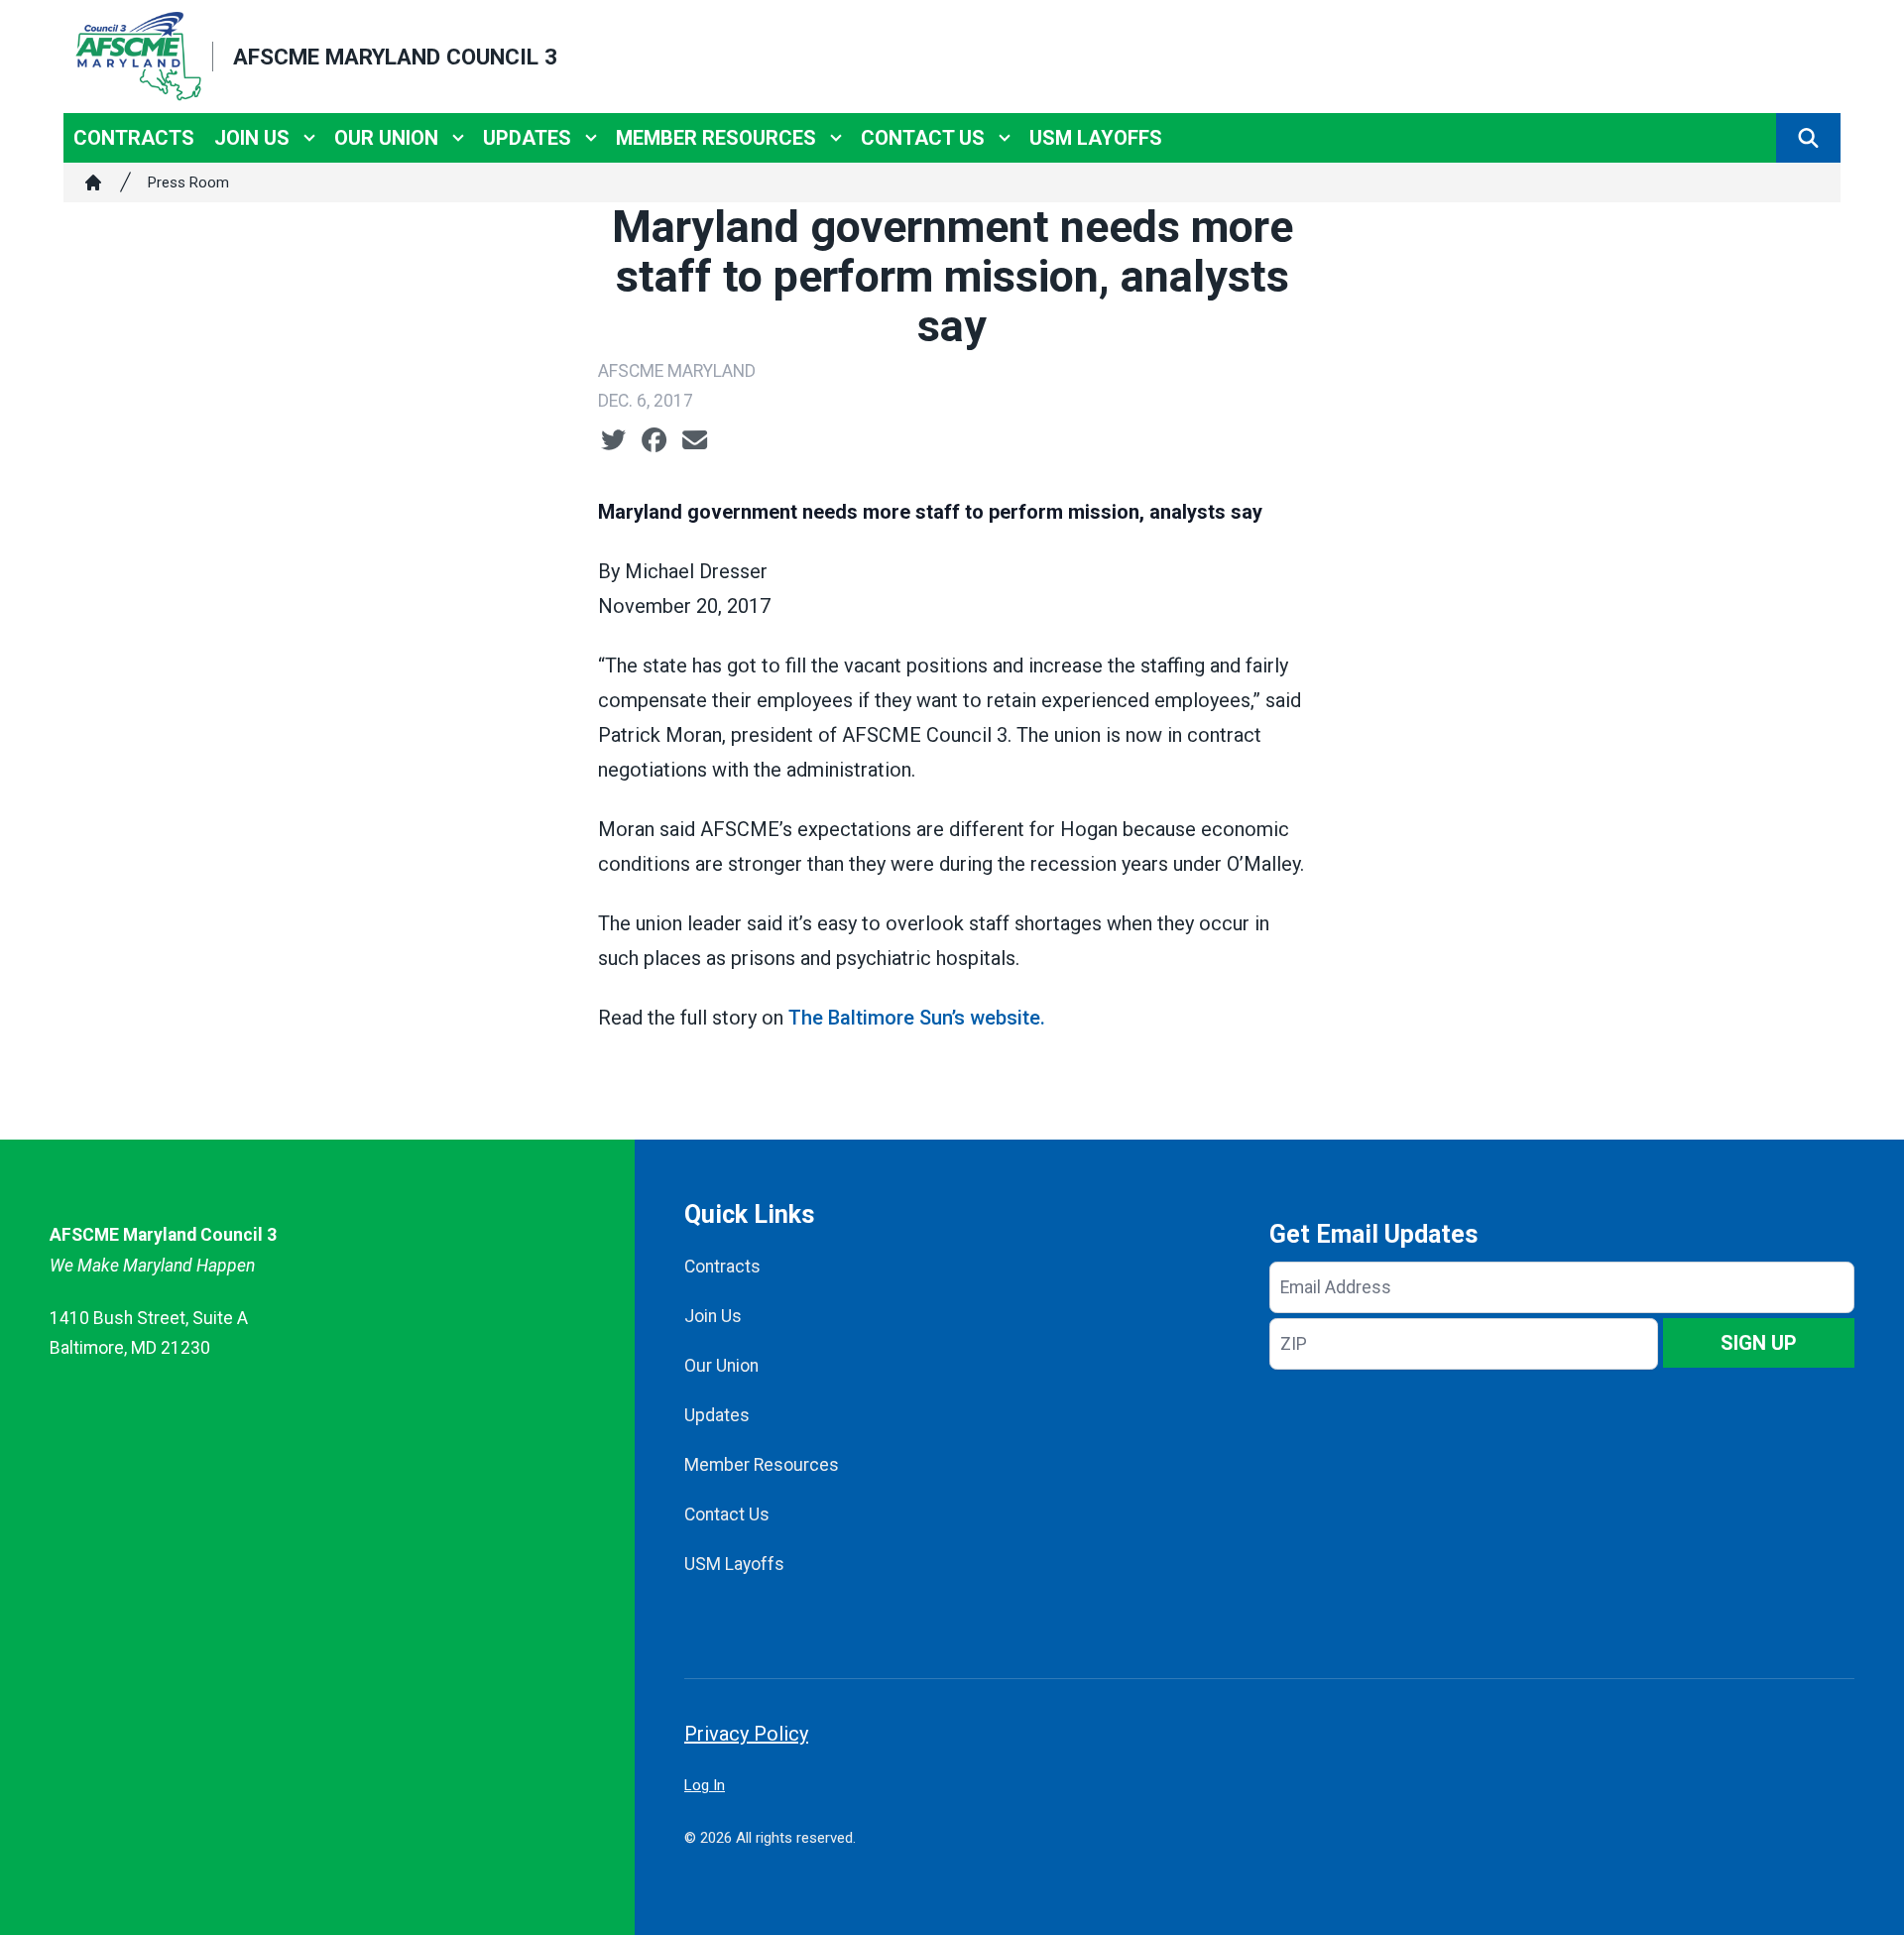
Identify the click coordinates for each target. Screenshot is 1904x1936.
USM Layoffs (1096, 138)
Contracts (134, 138)
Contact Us (923, 138)
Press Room (188, 182)
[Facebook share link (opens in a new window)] (654, 440)
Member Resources (716, 138)
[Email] (695, 440)
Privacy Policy (746, 1734)
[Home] (93, 182)
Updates (527, 138)
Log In (705, 1785)
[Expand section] (309, 138)
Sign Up (1759, 1343)
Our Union (386, 138)
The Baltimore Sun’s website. (917, 1018)
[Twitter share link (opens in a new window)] (613, 440)
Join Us (252, 138)
